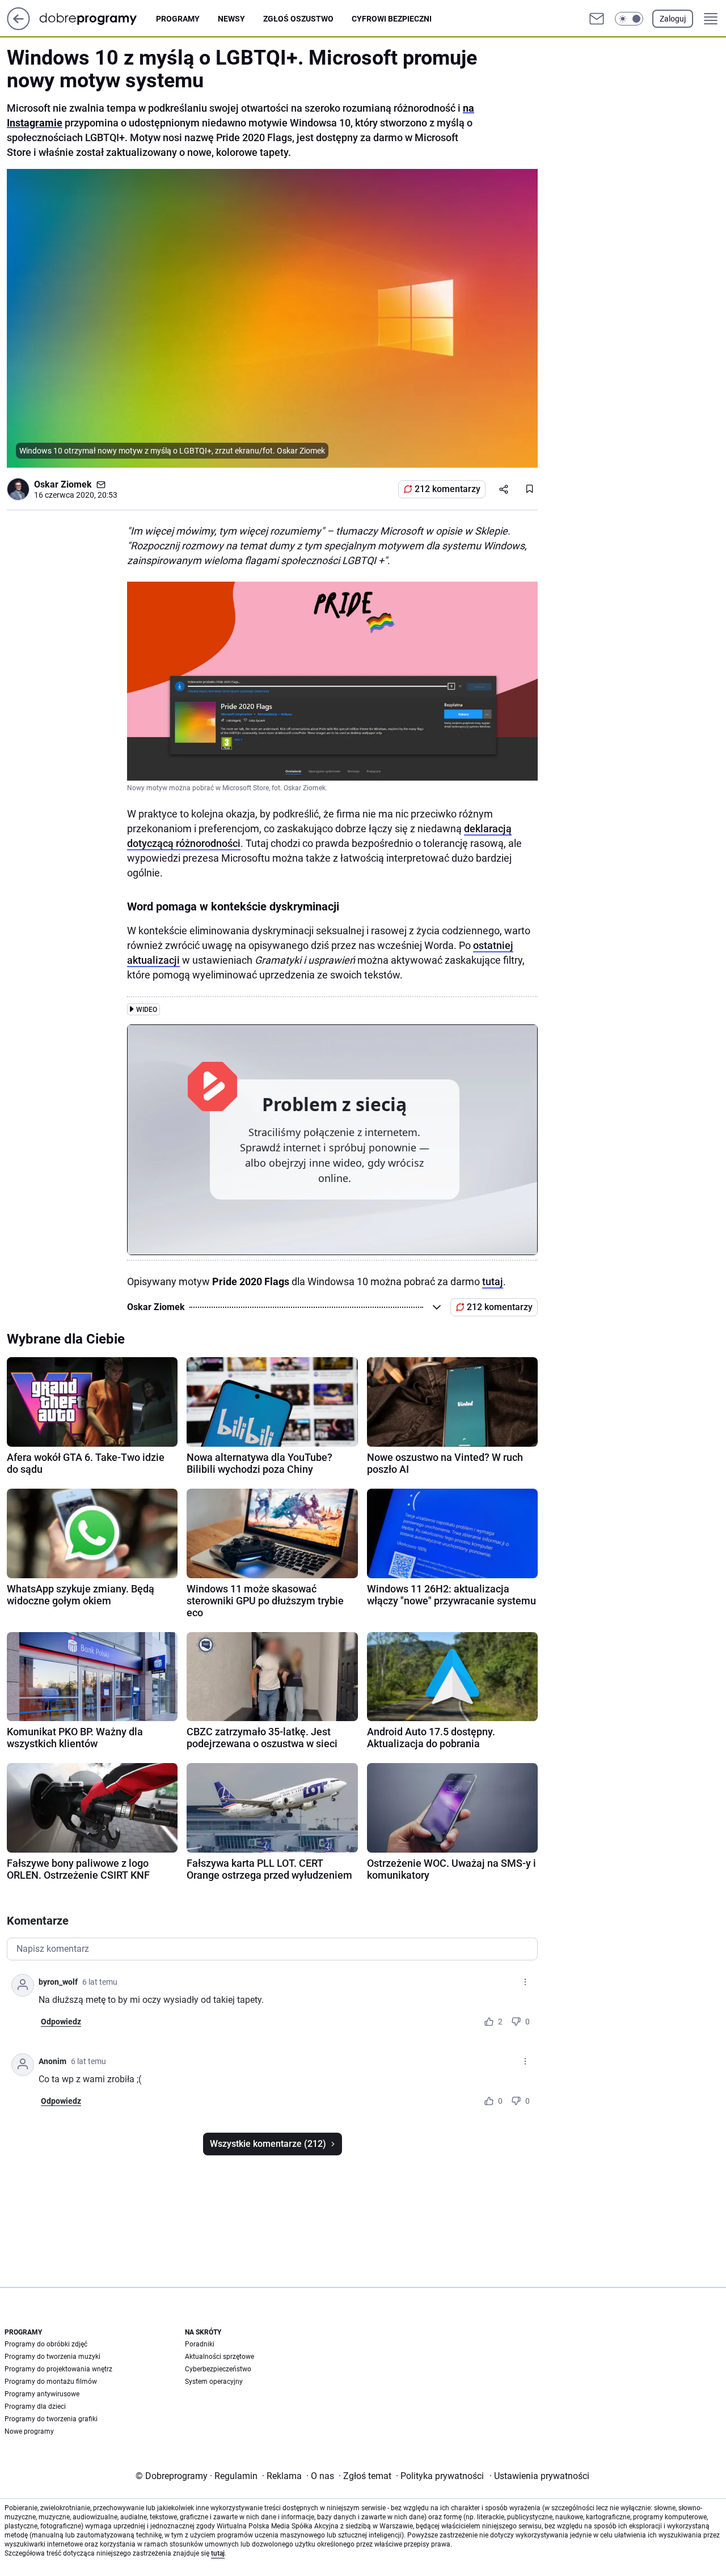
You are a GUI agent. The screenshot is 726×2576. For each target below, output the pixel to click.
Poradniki (200, 2344)
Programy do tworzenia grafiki (51, 2419)
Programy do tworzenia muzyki (52, 2357)
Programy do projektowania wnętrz (58, 2369)
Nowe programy (29, 2431)
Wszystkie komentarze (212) (268, 2144)
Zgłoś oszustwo (298, 19)
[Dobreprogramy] (97, 18)
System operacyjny (214, 2382)
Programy (178, 19)
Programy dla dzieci (35, 2406)
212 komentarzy (448, 489)
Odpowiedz (61, 2022)
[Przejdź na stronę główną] (18, 27)
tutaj (493, 1281)
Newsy (231, 19)
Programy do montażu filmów (51, 2382)
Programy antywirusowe (42, 2394)
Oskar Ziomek (63, 484)
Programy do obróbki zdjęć (46, 2344)
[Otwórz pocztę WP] (597, 19)
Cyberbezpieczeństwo (218, 2369)
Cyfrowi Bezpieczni (392, 19)
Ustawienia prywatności (539, 2476)
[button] (629, 19)
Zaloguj (673, 19)
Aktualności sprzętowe (220, 2357)
